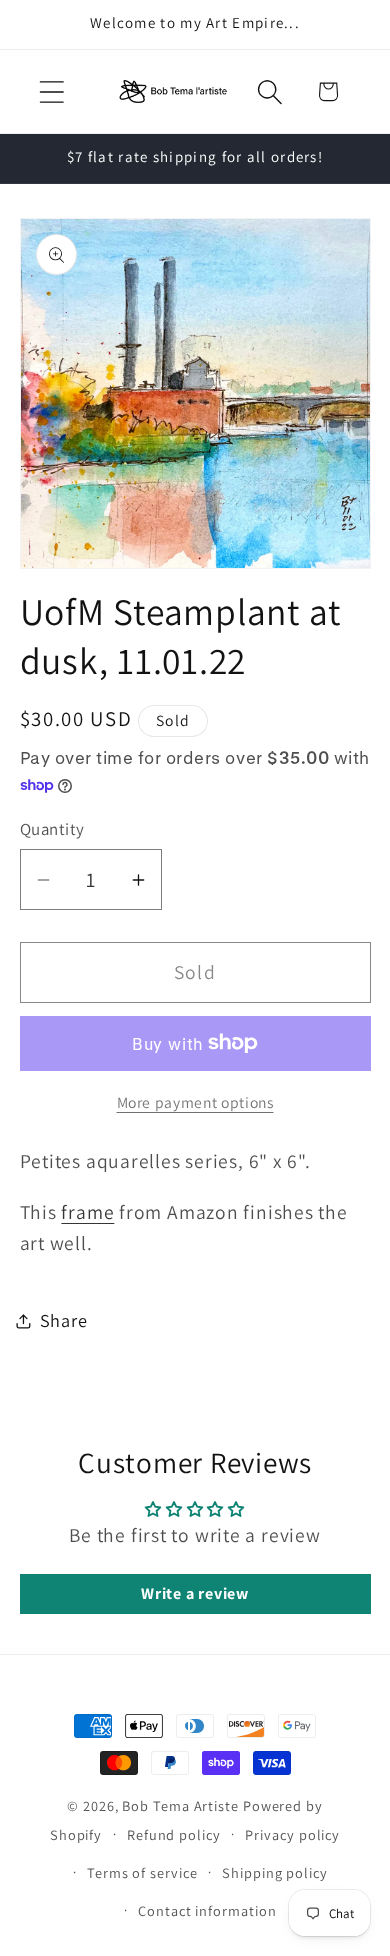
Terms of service (142, 1872)
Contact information (207, 1910)
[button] (51, 91)
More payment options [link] (195, 1102)
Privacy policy (292, 1834)
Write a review (195, 1593)
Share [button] (64, 1320)
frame (87, 1212)
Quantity (52, 829)
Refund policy (174, 1834)
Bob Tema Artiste (180, 1805)
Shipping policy (275, 1872)
